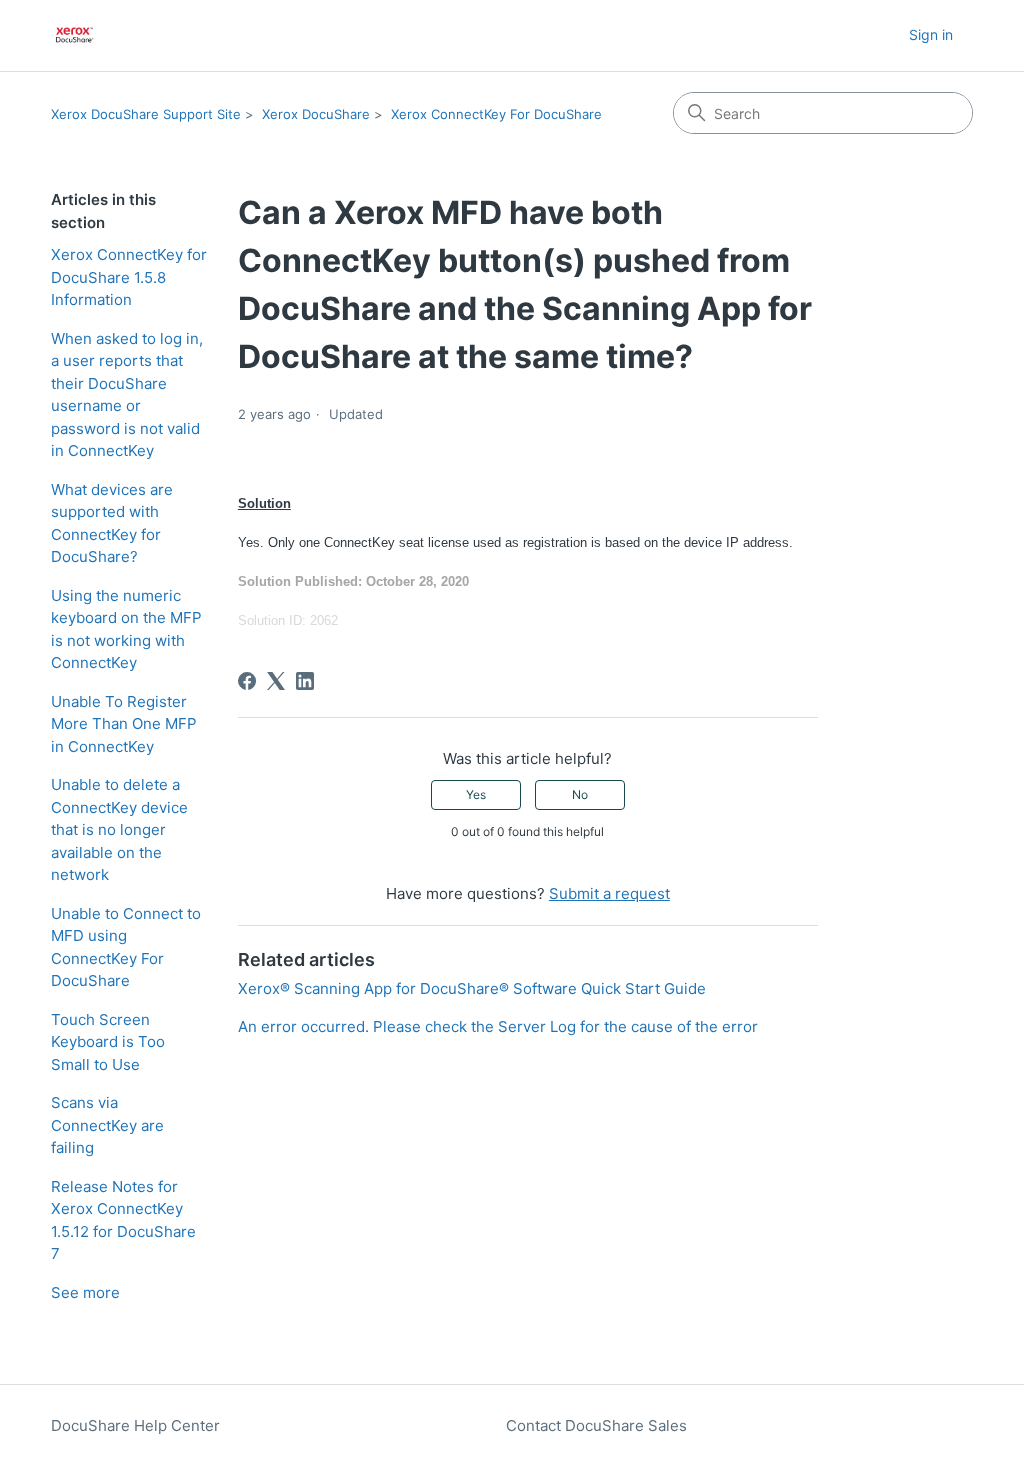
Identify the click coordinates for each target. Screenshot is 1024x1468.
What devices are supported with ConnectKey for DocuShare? (112, 523)
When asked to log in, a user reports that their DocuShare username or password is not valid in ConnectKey (127, 395)
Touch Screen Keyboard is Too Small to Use (108, 1042)
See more (85, 1292)
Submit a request (609, 893)
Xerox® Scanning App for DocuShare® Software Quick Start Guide (472, 988)
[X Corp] (276, 681)
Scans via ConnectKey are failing (107, 1125)
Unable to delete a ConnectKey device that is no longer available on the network (119, 829)
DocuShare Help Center (135, 1425)
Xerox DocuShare (316, 114)
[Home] (74, 35)
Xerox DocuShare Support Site (146, 114)
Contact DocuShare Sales (596, 1425)
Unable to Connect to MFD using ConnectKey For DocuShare (126, 947)
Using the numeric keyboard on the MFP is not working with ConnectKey (126, 629)
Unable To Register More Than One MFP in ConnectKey (124, 724)
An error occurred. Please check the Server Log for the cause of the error (498, 1026)
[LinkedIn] (305, 681)
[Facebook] (247, 681)
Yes (476, 794)
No (580, 794)
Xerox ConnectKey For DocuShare (496, 114)
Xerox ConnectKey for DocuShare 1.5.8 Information (129, 277)
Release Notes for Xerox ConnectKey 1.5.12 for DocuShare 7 (123, 1220)
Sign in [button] (931, 34)
